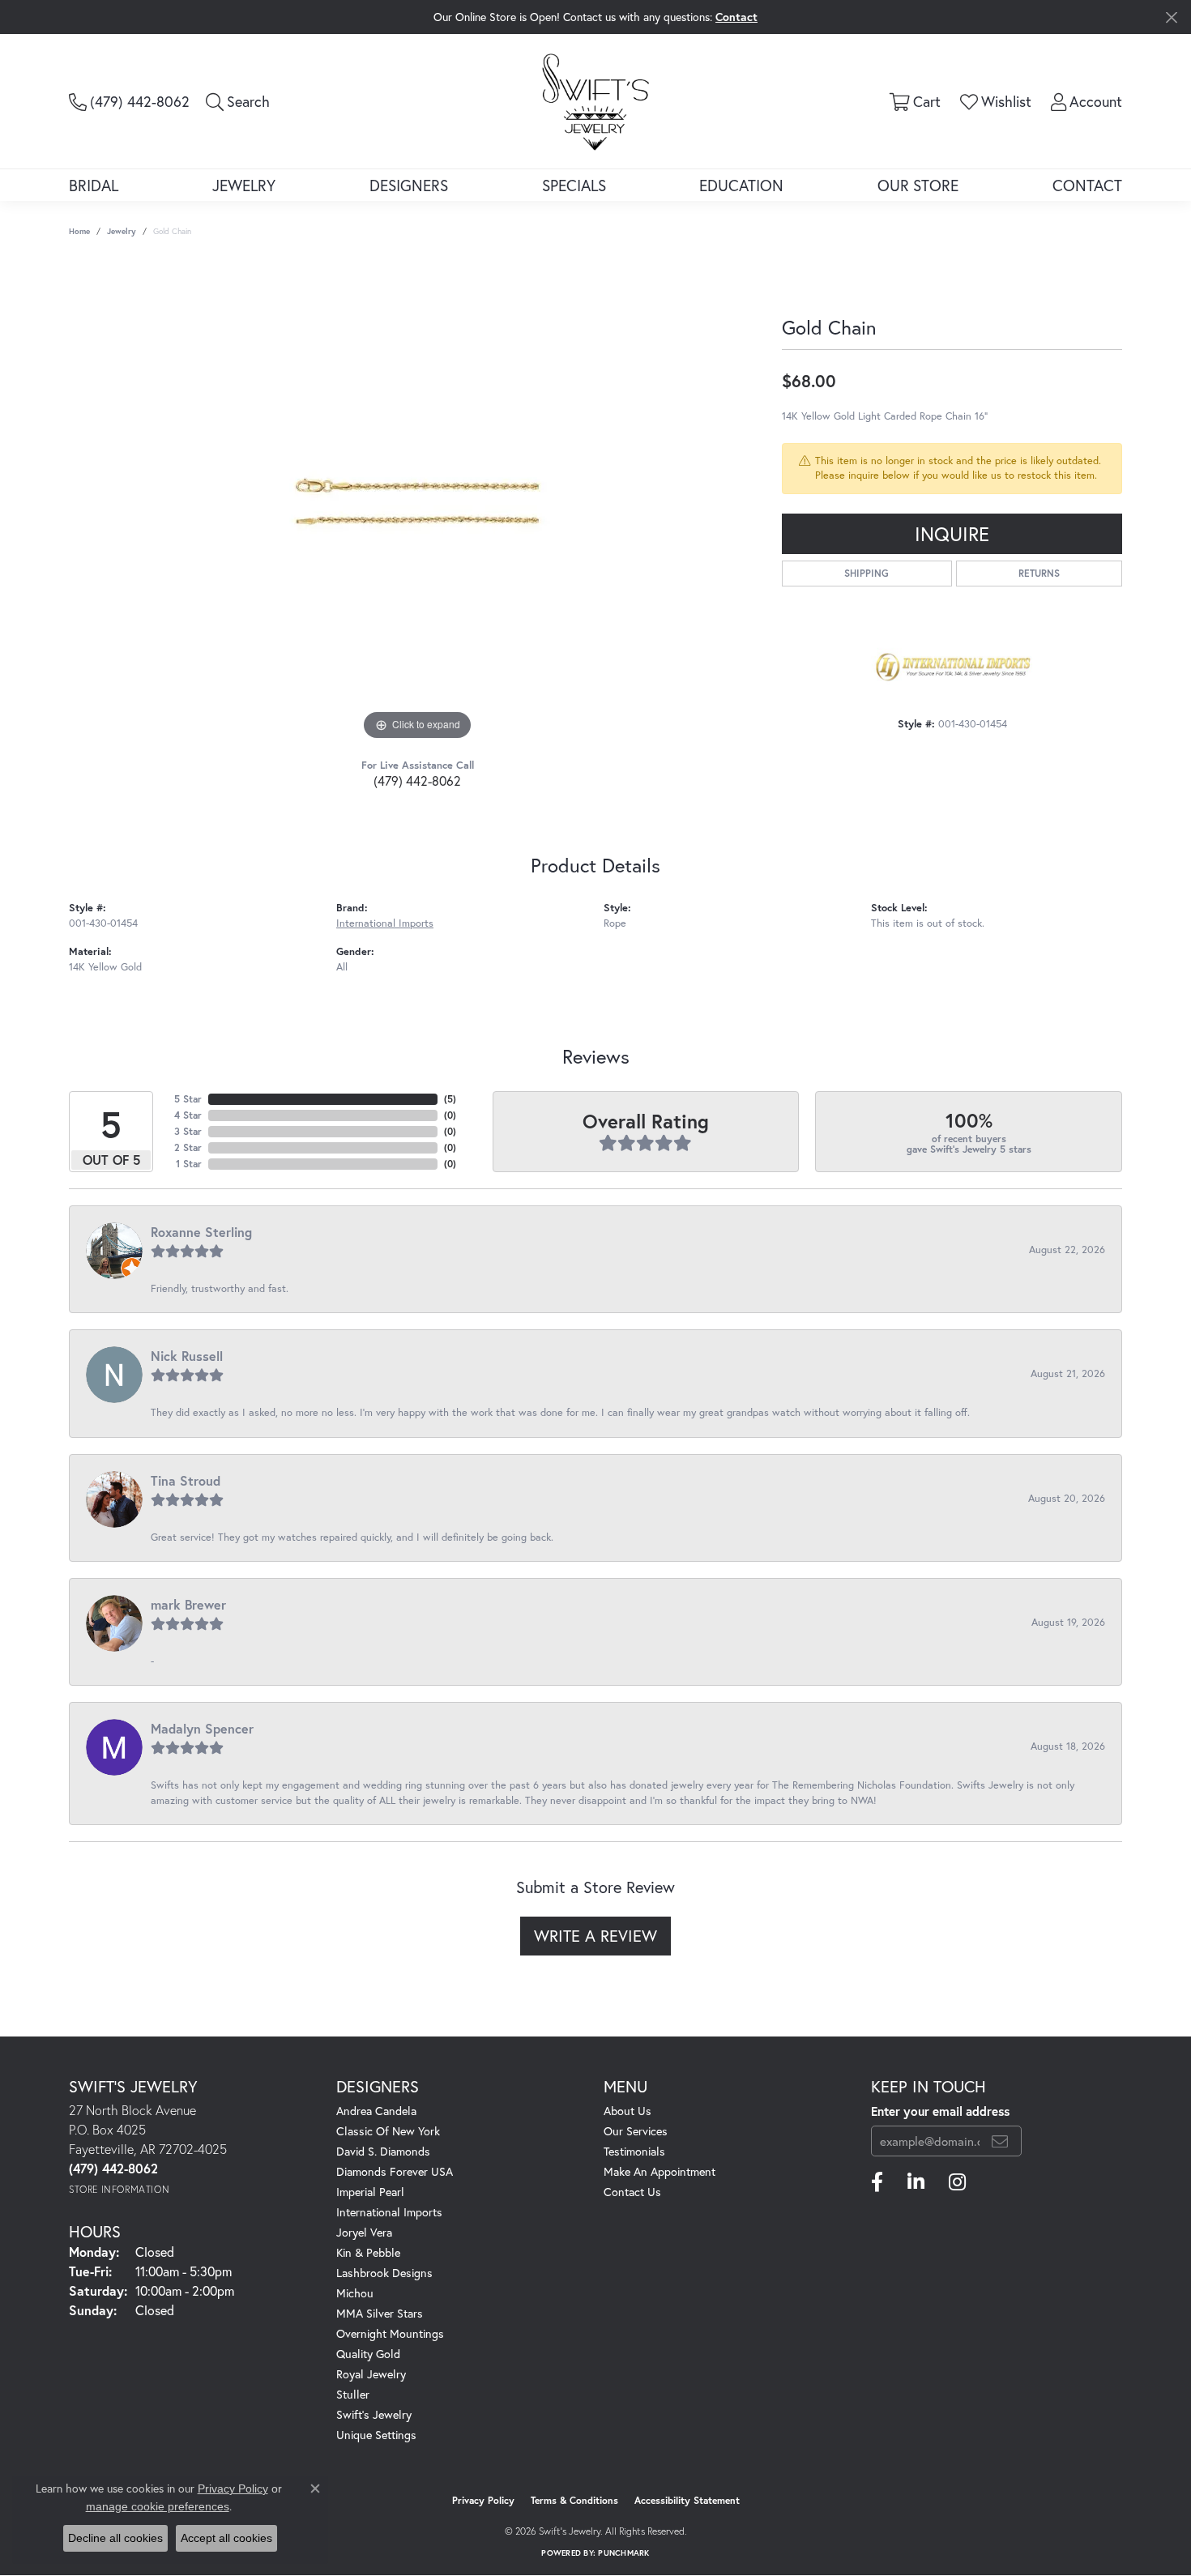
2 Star (188, 1147)
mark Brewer (188, 1604)
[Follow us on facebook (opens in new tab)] (877, 2182)
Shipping (867, 573)
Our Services (636, 2131)
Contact (1087, 185)
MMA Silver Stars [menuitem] (380, 2313)
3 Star (188, 1131)
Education (741, 185)
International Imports (385, 923)
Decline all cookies (115, 2538)
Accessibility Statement (687, 2500)
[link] (129, 101)
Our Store (918, 185)
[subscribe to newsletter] (1000, 2141)
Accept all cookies (226, 2538)
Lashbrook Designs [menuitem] (384, 2273)
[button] (238, 101)
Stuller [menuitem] (353, 2394)
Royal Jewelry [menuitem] (371, 2374)
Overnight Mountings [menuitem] (390, 2333)
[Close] (1171, 17)
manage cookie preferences (158, 2506)
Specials (574, 185)
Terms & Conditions (574, 2500)
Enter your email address (940, 2111)
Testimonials (634, 2151)
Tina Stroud (186, 1480)
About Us (628, 2111)
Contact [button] (736, 17)
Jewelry (244, 185)
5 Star (188, 1099)
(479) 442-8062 (417, 780)
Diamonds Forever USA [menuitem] (395, 2171)
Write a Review (595, 1936)
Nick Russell (187, 1356)
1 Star (189, 1164)
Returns (1039, 573)
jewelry (122, 231)
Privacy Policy (483, 2500)
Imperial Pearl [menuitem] (370, 2192)
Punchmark (623, 2553)
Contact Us (632, 2192)
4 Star (188, 1115)
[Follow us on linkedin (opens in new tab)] (916, 2182)
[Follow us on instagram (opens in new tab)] (957, 2182)
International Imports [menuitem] (389, 2212)
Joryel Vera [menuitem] (364, 2232)
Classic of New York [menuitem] (388, 2131)
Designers (409, 185)
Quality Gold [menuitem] (368, 2354)
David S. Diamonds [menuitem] (383, 2151)
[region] (417, 501)
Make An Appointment (660, 2171)
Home (79, 231)
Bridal (94, 185)
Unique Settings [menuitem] (376, 2435)
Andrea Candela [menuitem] (376, 2111)
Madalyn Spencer (202, 1728)
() (450, 1099)
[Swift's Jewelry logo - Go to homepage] (595, 101)
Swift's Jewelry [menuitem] (374, 2414)
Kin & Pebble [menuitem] (368, 2252)
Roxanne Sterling (201, 1232)
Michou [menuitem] (355, 2293)
